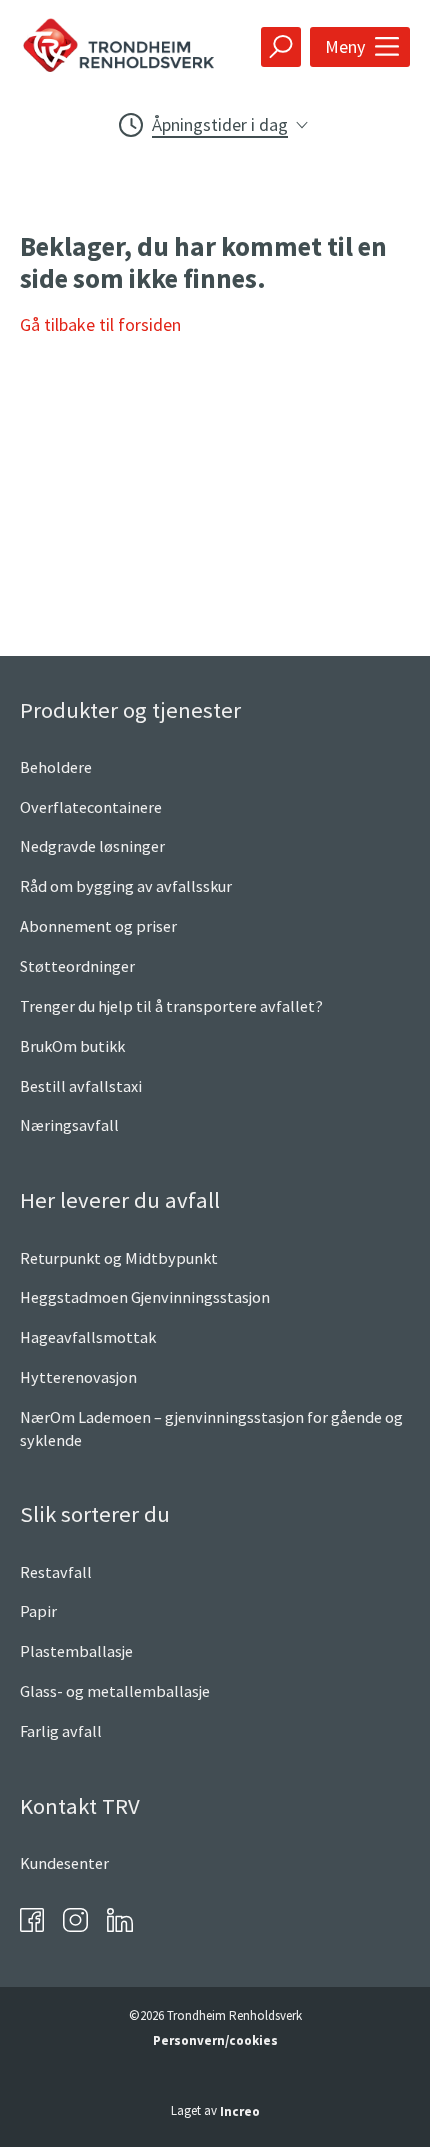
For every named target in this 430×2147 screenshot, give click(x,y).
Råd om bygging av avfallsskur (126, 886)
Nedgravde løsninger (92, 846)
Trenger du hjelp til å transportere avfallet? (171, 1006)
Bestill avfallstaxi (81, 1086)
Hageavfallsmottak (88, 1337)
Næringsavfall (69, 1125)
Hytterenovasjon (78, 1377)
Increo (240, 2111)
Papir (38, 1611)
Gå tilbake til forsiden (100, 324)
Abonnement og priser (98, 926)
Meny (345, 46)
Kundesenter (64, 1863)
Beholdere (56, 767)
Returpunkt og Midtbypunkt (119, 1258)
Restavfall (56, 1572)
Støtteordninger (77, 966)
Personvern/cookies (215, 2040)
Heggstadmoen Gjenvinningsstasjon (145, 1297)
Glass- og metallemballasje (115, 1691)
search (281, 47)
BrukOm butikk (72, 1046)
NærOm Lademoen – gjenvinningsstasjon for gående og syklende (211, 1428)
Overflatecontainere (91, 807)
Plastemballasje (76, 1651)
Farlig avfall (61, 1731)
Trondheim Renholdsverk (133, 46)
